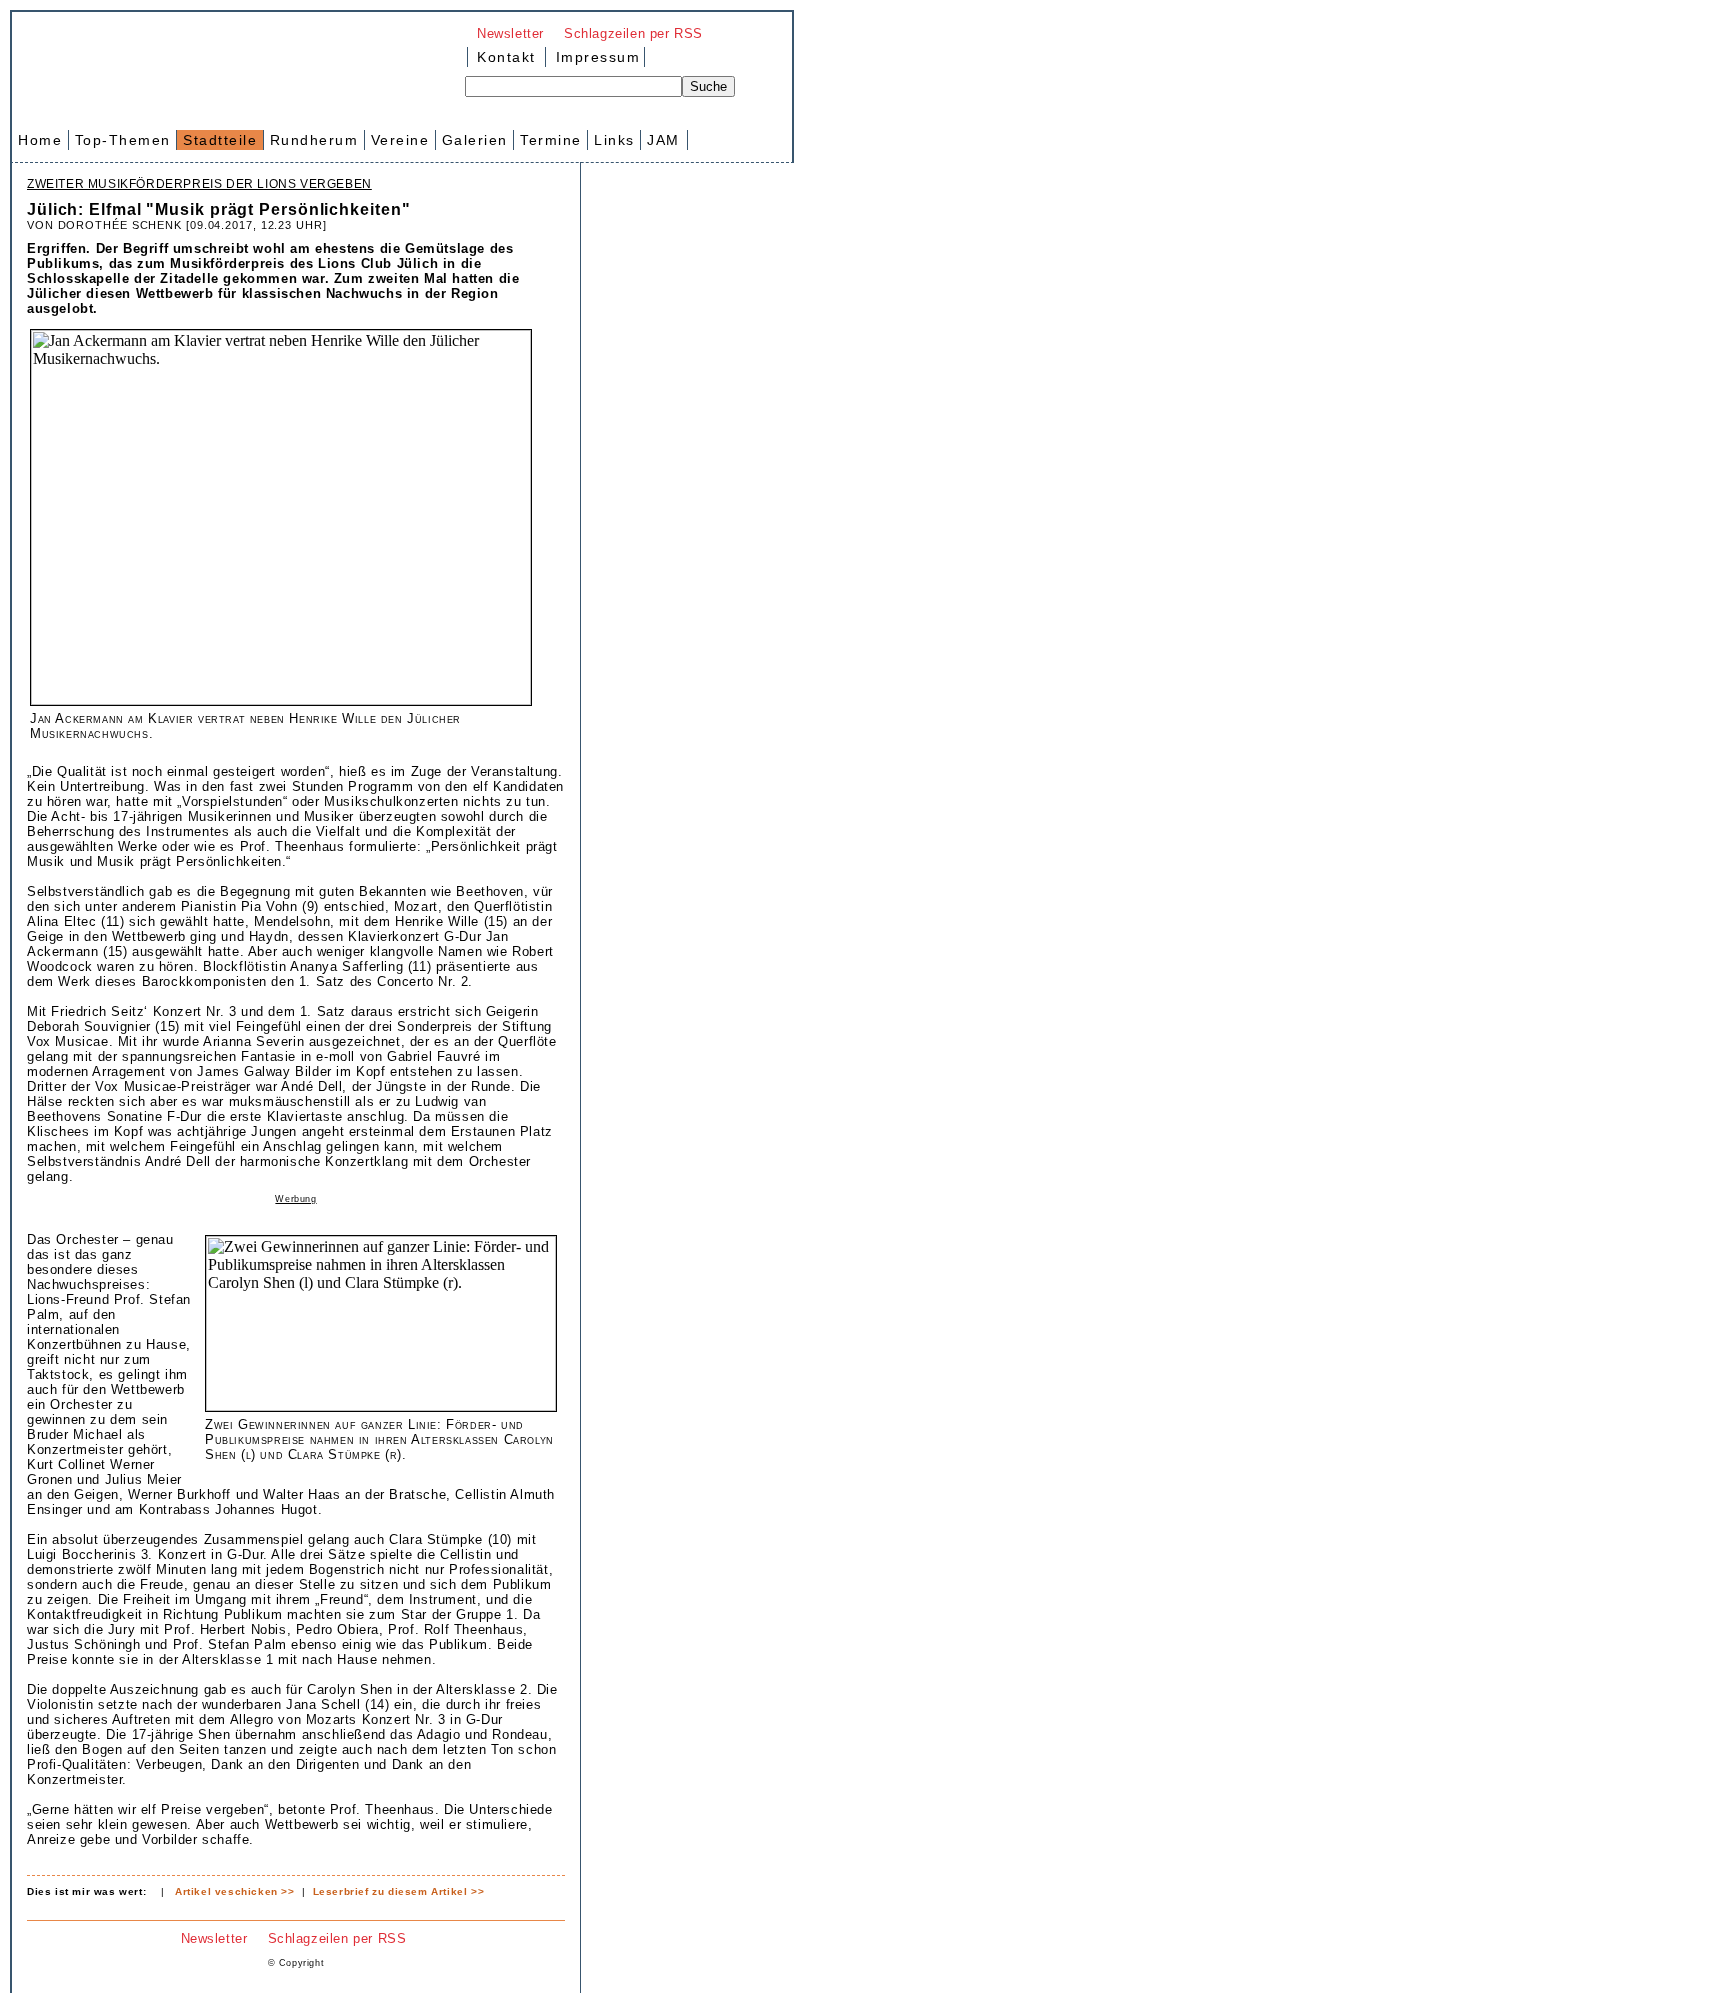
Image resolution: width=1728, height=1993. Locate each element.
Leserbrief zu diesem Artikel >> (399, 1891)
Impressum (595, 57)
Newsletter (510, 33)
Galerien (475, 140)
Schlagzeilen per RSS (633, 33)
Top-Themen (123, 140)
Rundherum (314, 140)
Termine (551, 140)
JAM (663, 140)
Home (40, 140)
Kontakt (506, 57)
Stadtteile (220, 140)
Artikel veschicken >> (235, 1891)
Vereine (400, 140)
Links (614, 140)
